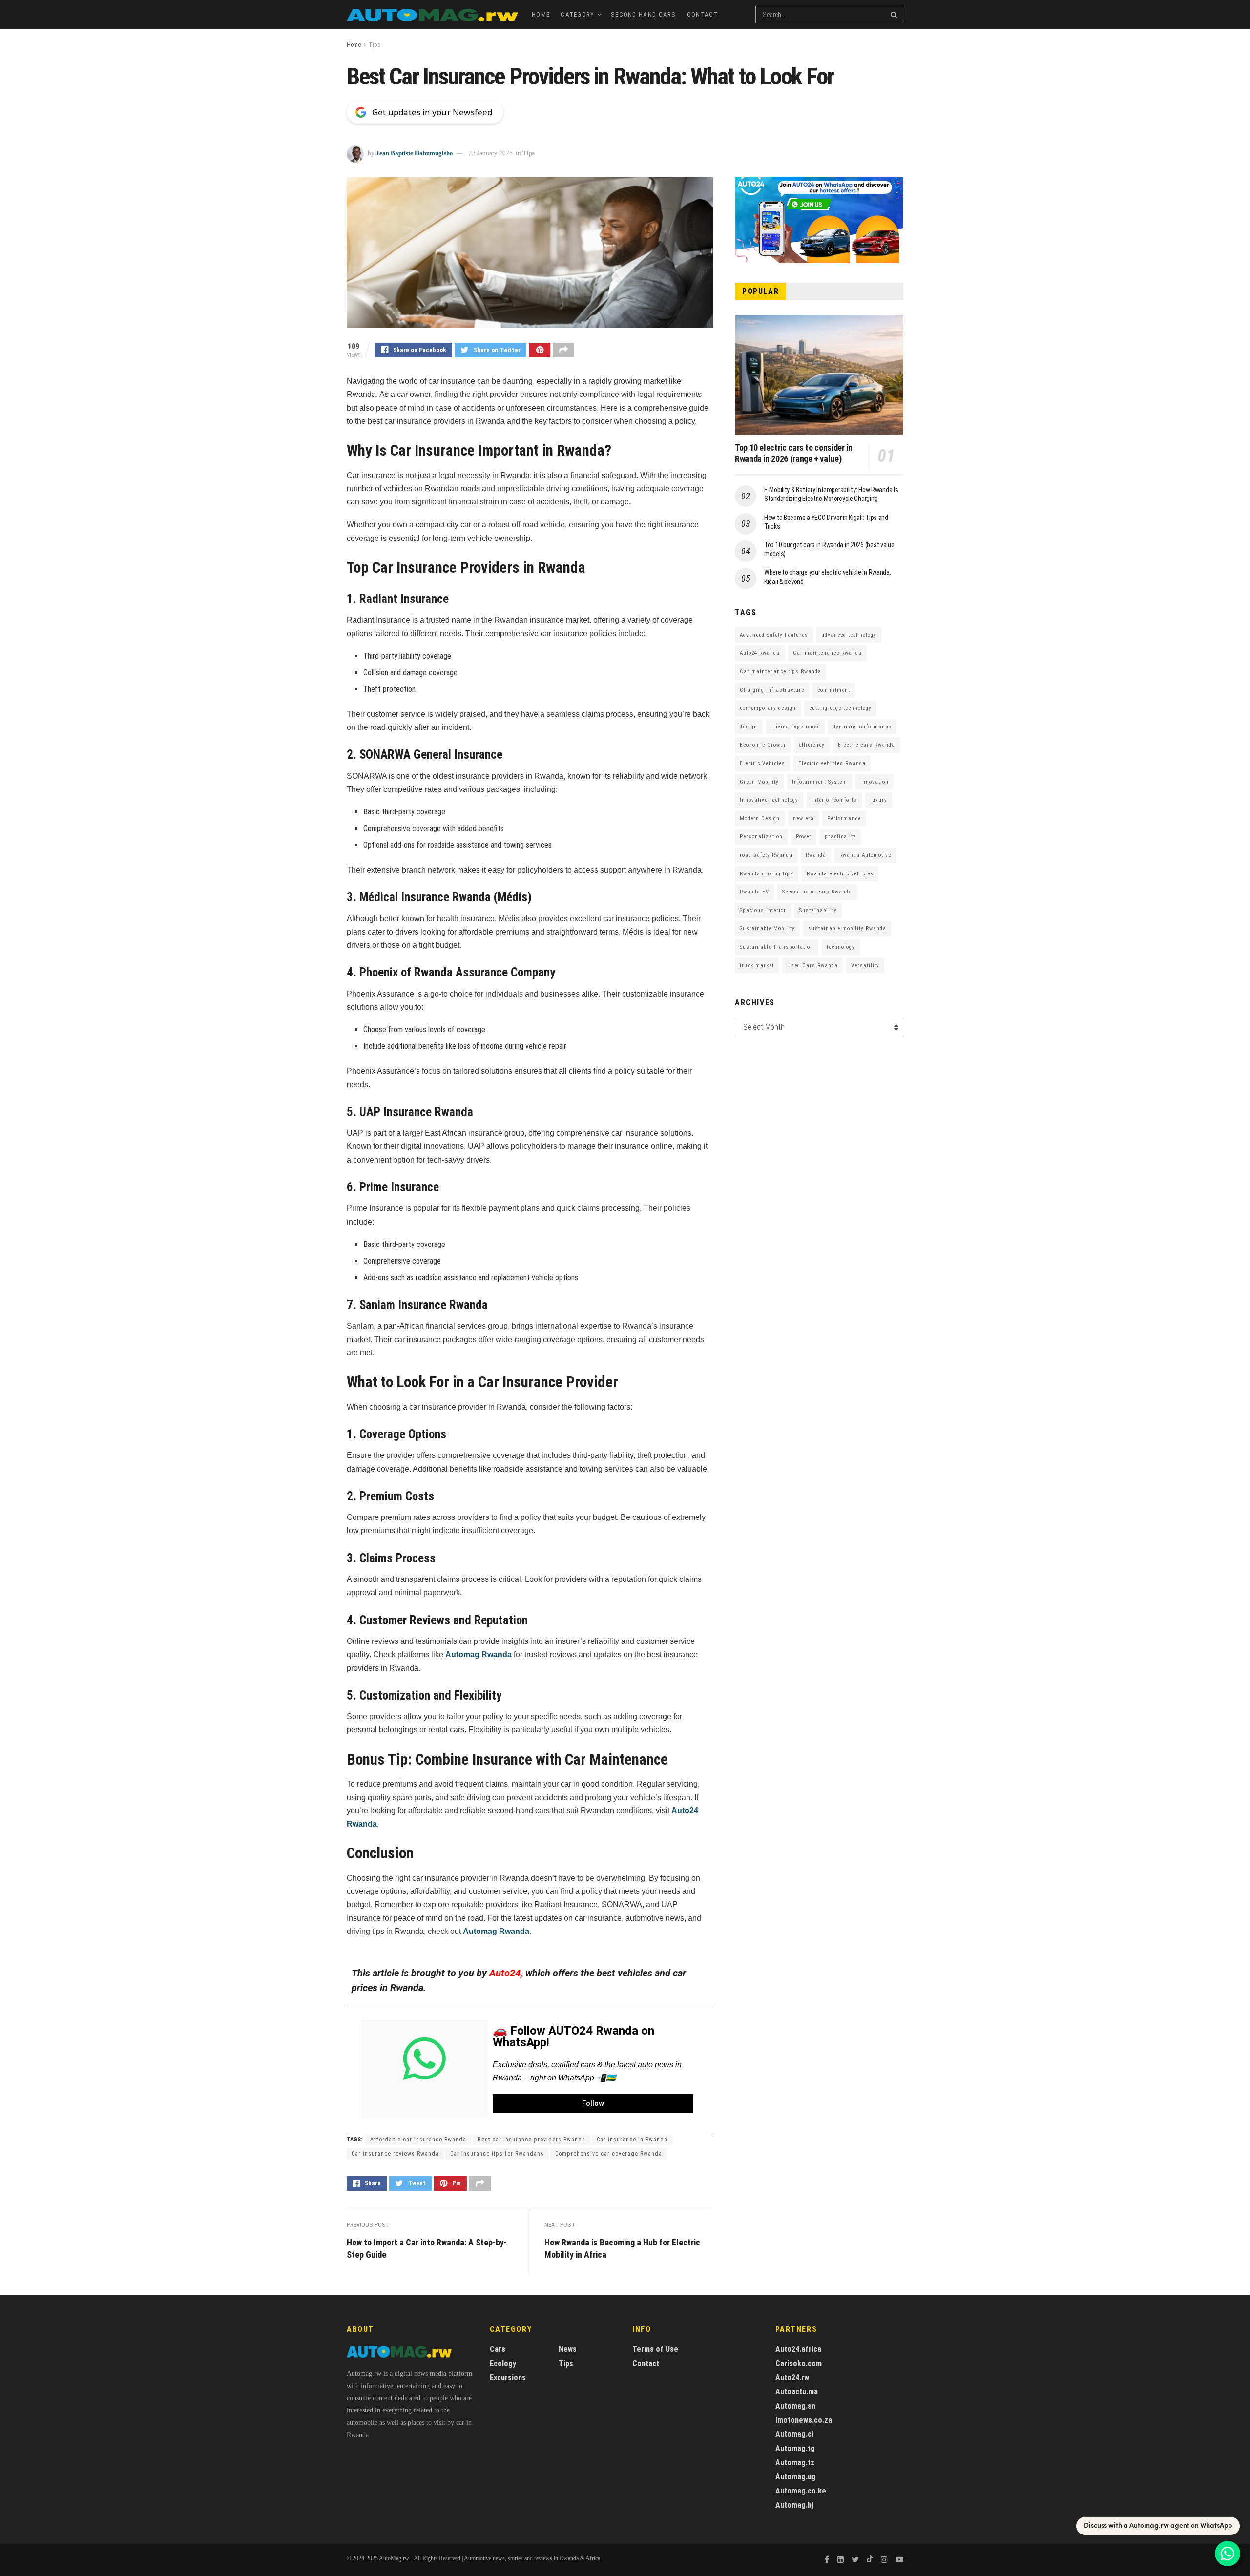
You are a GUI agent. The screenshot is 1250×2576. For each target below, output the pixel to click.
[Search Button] (895, 15)
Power (804, 837)
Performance (844, 819)
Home (541, 14)
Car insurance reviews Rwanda (395, 2154)
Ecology (503, 2363)
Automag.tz (795, 2462)
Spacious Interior (763, 910)
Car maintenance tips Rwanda (781, 672)
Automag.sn (795, 2406)
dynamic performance (862, 727)
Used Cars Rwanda (812, 966)
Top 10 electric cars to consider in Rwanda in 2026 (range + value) (793, 453)
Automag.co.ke (801, 2491)
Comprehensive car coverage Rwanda (609, 2154)
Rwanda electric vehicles (840, 874)
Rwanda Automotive (865, 855)
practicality (840, 837)
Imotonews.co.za (804, 2420)
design (749, 727)
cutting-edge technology (840, 708)
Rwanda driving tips (767, 874)
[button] (593, 2104)
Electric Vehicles (762, 763)
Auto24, (506, 1973)
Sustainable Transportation (777, 947)
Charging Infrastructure (772, 690)
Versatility (865, 966)
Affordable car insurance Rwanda (418, 2140)
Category (577, 14)
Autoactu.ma (797, 2392)
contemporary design (768, 708)
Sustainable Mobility (767, 928)
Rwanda (816, 855)
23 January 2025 (491, 153)
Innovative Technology (769, 800)
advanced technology (849, 635)
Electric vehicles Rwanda (832, 763)
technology (841, 947)
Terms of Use (655, 2349)
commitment (834, 690)
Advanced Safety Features (774, 635)
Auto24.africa (798, 2349)
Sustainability (818, 910)
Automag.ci (794, 2434)
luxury (879, 800)
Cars (498, 2349)
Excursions (508, 2378)
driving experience (795, 727)
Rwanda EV (754, 892)
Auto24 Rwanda (760, 653)
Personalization (761, 837)
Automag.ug (796, 2477)
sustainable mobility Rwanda (847, 928)
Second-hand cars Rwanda (817, 892)
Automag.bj (794, 2505)
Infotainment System (820, 782)
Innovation (875, 782)
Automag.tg (795, 2448)
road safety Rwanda (766, 855)
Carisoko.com (799, 2363)
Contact (703, 14)
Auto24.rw (792, 2378)
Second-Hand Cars (644, 14)
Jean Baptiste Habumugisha (415, 153)
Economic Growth (763, 745)
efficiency (812, 745)
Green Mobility (759, 782)
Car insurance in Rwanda (632, 2140)
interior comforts (834, 800)
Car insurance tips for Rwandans (497, 2154)
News (568, 2349)
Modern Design (760, 819)
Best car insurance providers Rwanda (531, 2140)
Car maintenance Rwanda (827, 653)
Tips (375, 45)
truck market (757, 966)
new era (803, 819)
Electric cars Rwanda (866, 745)
